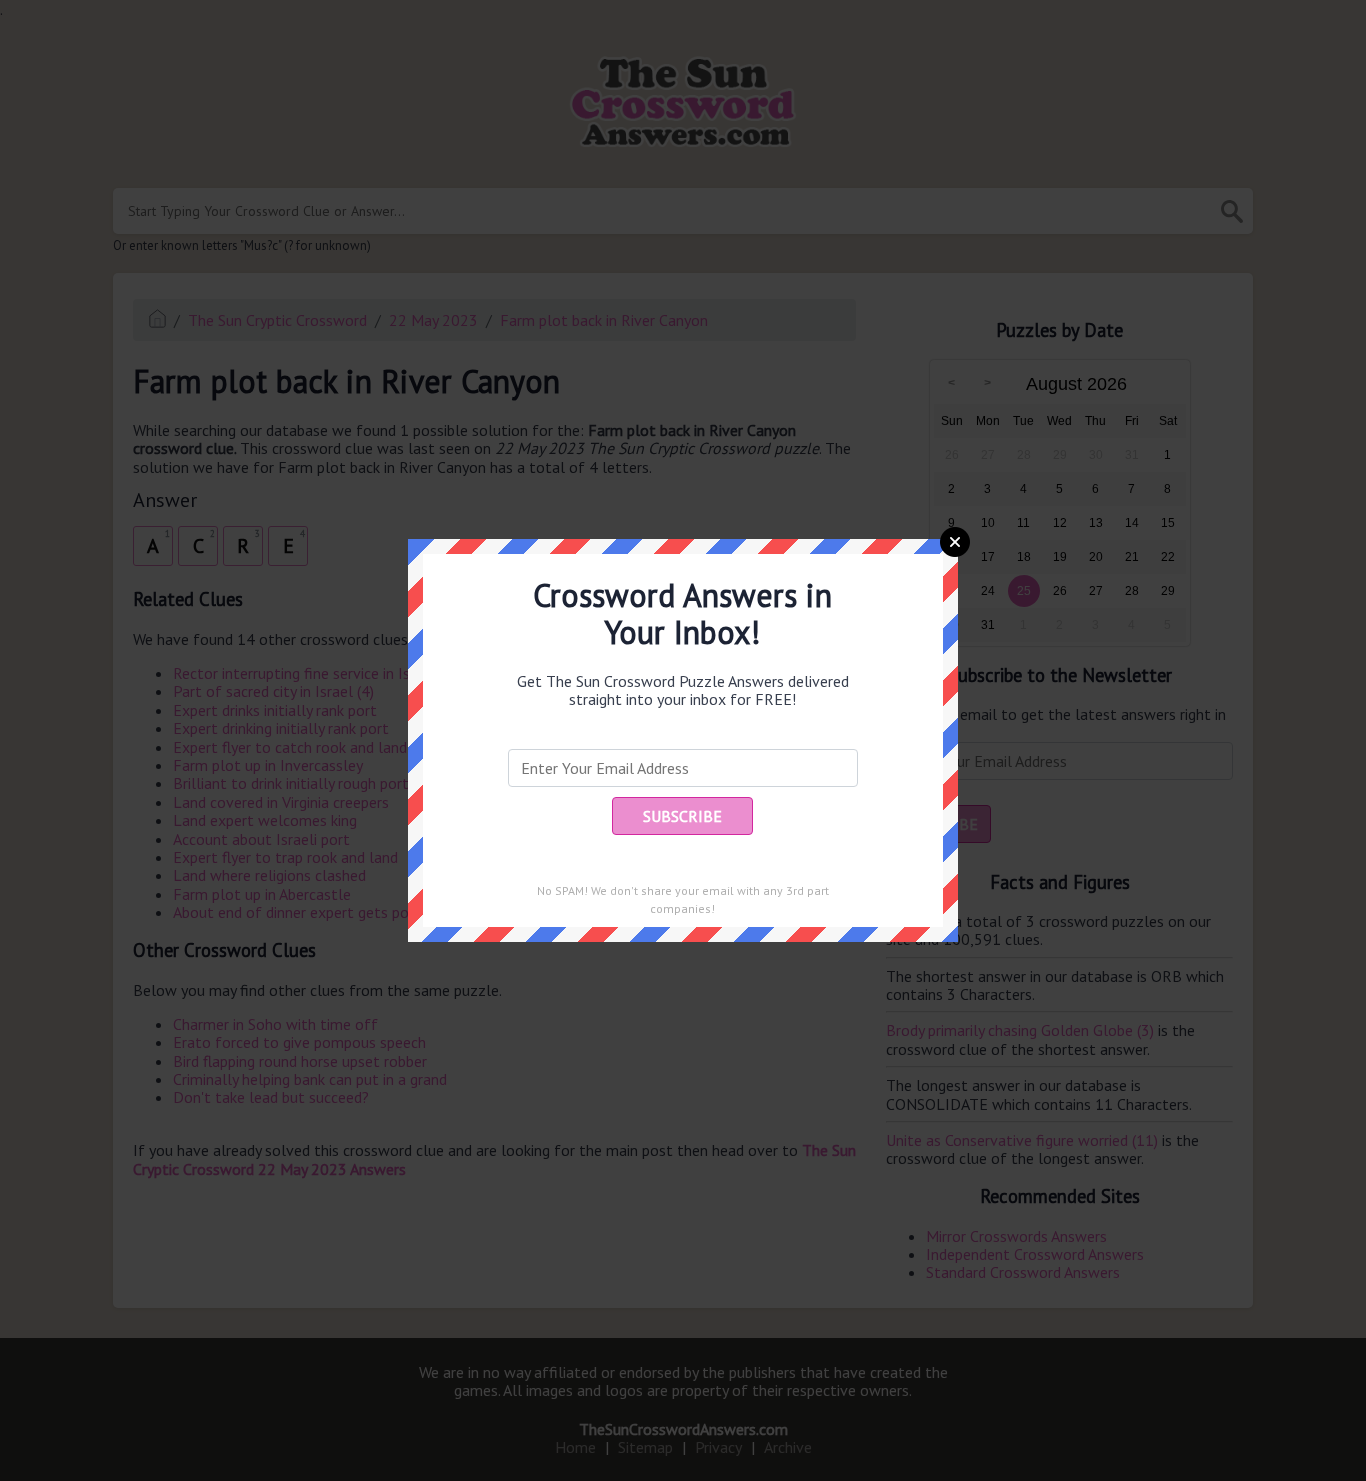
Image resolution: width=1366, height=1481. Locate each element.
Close (955, 542)
